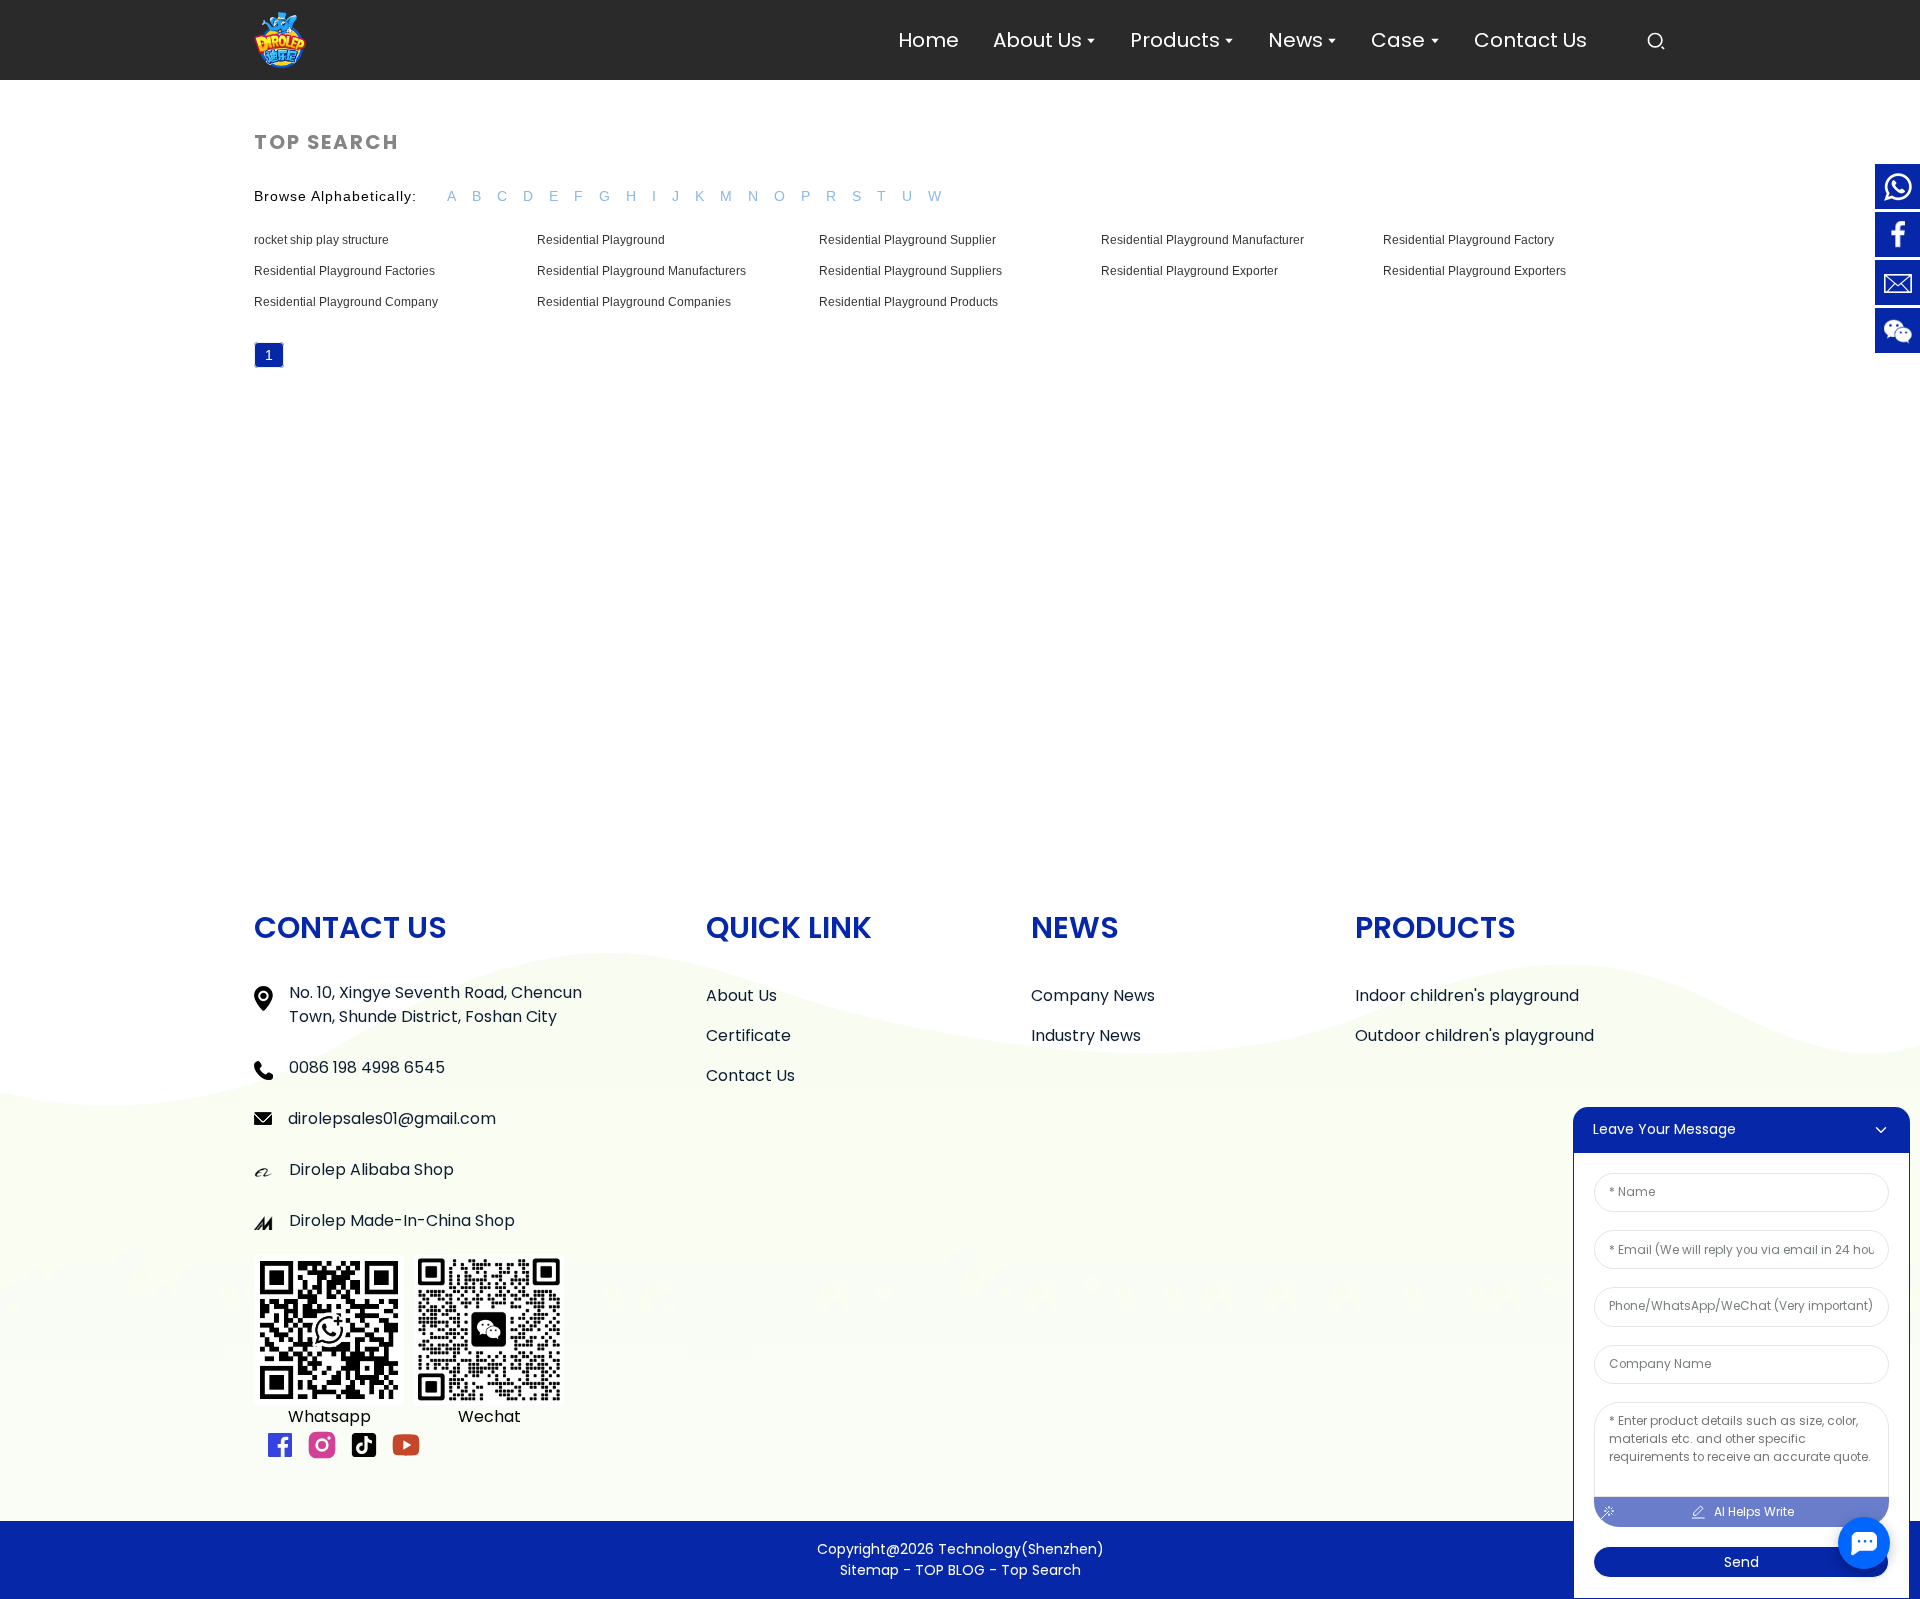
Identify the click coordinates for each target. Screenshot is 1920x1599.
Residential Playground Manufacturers (641, 271)
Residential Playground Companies (634, 302)
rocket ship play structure (321, 240)
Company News (1093, 995)
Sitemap (869, 1570)
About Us (741, 995)
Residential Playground (601, 240)
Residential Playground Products (908, 302)
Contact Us (750, 1075)
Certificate (748, 1035)
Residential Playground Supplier (907, 240)
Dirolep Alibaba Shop (371, 1169)
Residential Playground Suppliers (910, 271)
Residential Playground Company (346, 302)
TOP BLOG (952, 1570)
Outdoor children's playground (1474, 1035)
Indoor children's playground (1467, 995)
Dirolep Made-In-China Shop (402, 1220)
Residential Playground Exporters (1474, 271)
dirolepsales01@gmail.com (392, 1118)
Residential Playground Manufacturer (1202, 240)
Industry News (1086, 1035)
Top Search (1041, 1570)
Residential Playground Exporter (1189, 271)
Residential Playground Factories (344, 271)
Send (1741, 1562)
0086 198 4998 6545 (367, 1067)
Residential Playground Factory (1468, 240)
